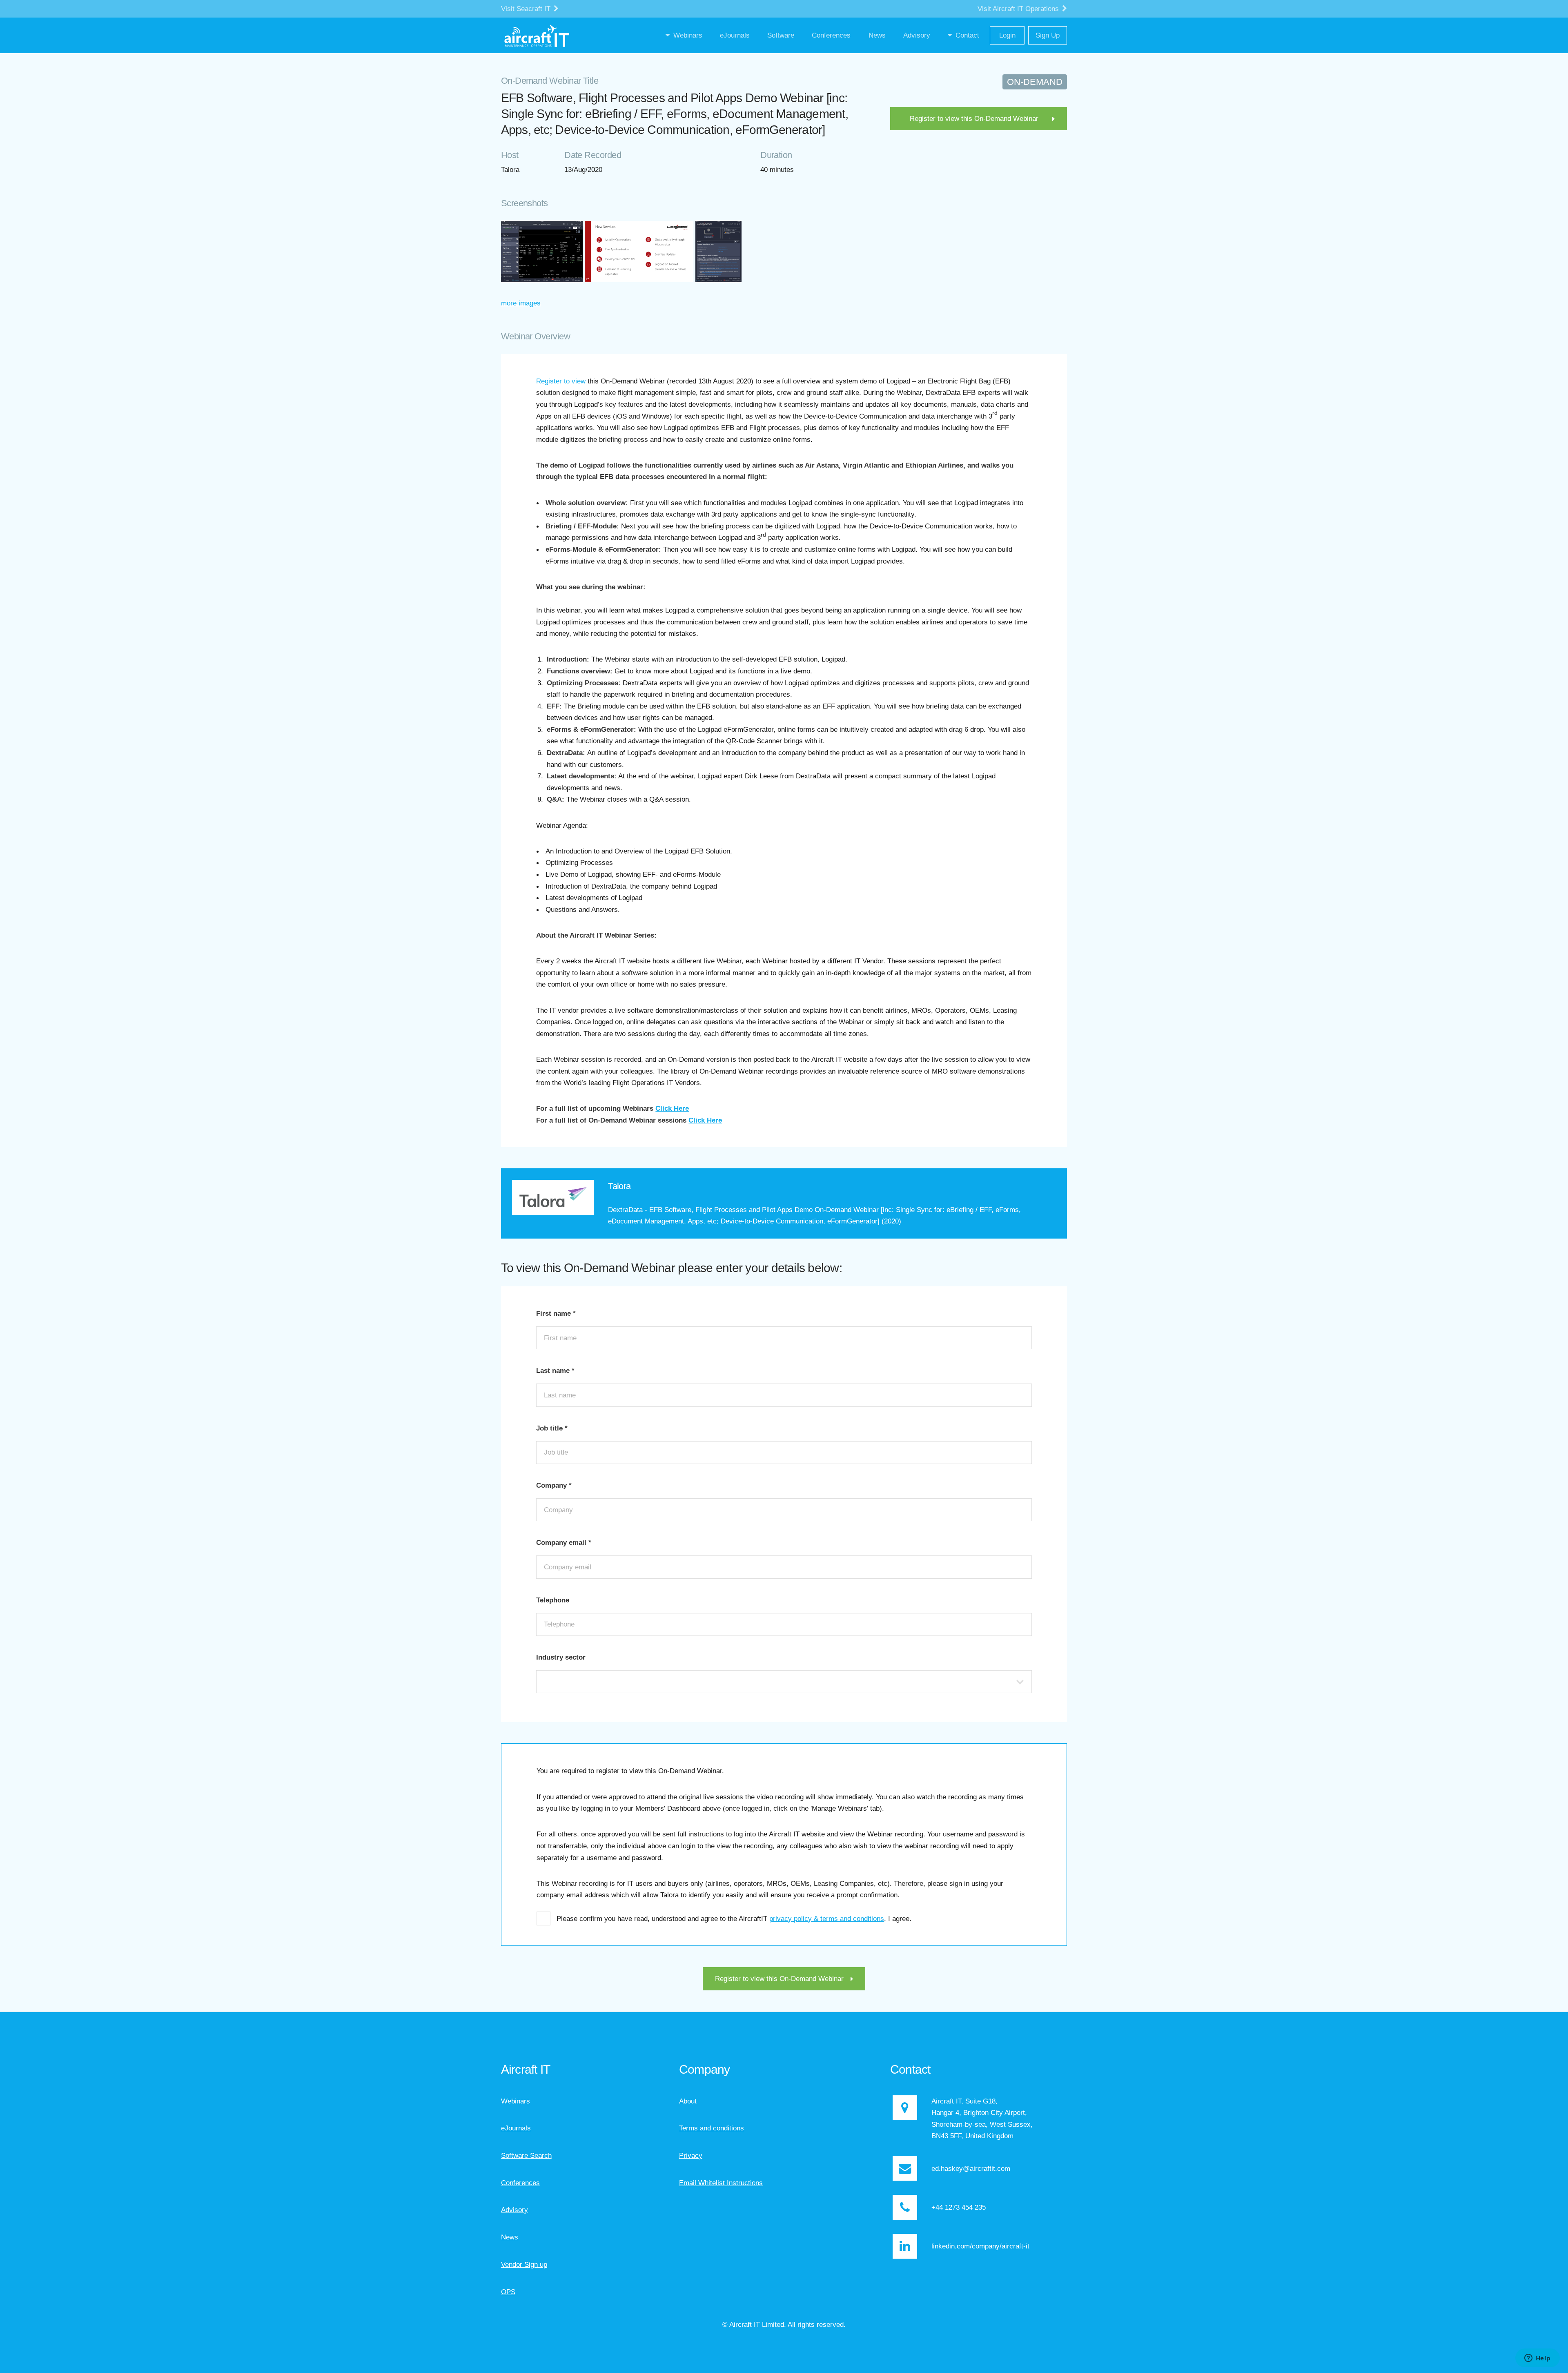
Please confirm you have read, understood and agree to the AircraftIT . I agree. (734, 1918)
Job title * (552, 1428)
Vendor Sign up (524, 2264)
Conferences (520, 2183)
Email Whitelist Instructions (721, 2183)
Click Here (672, 1108)
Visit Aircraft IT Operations (1019, 9)
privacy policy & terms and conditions (827, 1918)
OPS (508, 2292)
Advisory (514, 2210)
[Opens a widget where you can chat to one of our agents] (1537, 2359)
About (688, 2101)
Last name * (555, 1370)
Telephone (553, 1600)
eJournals (516, 2128)
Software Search (526, 2155)
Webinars (516, 2101)
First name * (556, 1313)
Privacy (691, 2155)
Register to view (561, 381)
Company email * (564, 1542)
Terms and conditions (712, 2128)
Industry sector (561, 1657)
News (510, 2237)
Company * (554, 1485)
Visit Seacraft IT (527, 9)
